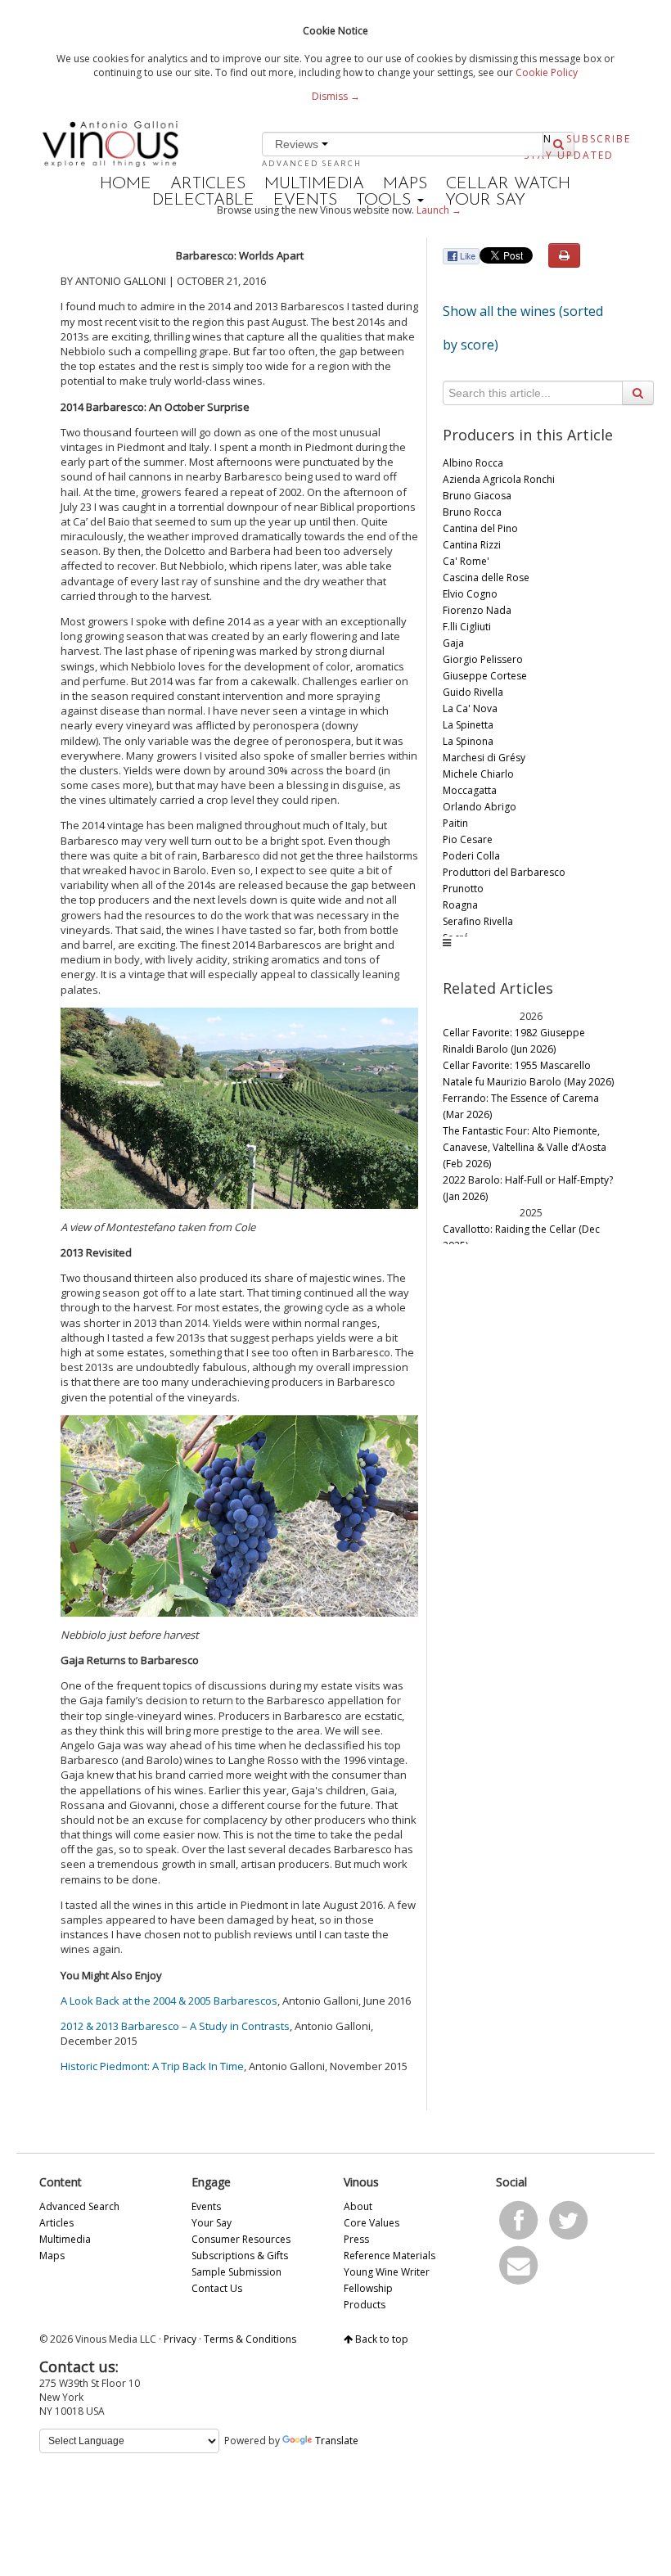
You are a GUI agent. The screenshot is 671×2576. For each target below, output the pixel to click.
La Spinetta (468, 725)
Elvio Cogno (470, 594)
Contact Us (217, 2288)
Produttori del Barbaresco (504, 872)
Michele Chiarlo (478, 774)
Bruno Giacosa (477, 496)
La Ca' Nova (470, 708)
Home (126, 184)
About (358, 2206)
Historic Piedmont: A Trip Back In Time (152, 2066)
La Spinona (468, 741)
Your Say (485, 201)
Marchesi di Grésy (484, 758)
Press (356, 2239)
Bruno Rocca (472, 512)
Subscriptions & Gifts (240, 2256)
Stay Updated (569, 155)
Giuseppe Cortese (485, 676)
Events (305, 201)
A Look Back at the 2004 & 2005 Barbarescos (169, 2001)
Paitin (455, 823)
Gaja (453, 643)
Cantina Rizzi (472, 545)
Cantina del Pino (480, 528)
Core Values (372, 2223)
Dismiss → (336, 96)
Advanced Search (312, 163)
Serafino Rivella (478, 921)
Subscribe (599, 139)
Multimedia (314, 184)
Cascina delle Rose (486, 577)
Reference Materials (390, 2256)
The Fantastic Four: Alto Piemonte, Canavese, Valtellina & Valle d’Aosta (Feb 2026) (525, 1147)
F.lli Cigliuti (467, 627)
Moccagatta (470, 790)
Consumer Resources (241, 2239)
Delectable (203, 201)
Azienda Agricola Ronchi (499, 479)
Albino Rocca (473, 463)
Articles (208, 184)
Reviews (298, 144)
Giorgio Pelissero (483, 659)
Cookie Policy (547, 72)
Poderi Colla (471, 856)
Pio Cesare (468, 839)
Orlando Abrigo (480, 807)
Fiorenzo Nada (477, 610)
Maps (405, 184)
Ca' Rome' (466, 561)
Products (365, 2305)
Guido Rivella (473, 692)
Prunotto (463, 889)
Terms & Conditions (250, 2339)
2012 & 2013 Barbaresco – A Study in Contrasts (175, 2026)
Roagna (460, 905)
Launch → (439, 210)
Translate (337, 2441)
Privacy (180, 2339)
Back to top (381, 2339)
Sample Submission (236, 2272)
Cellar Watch (508, 184)
